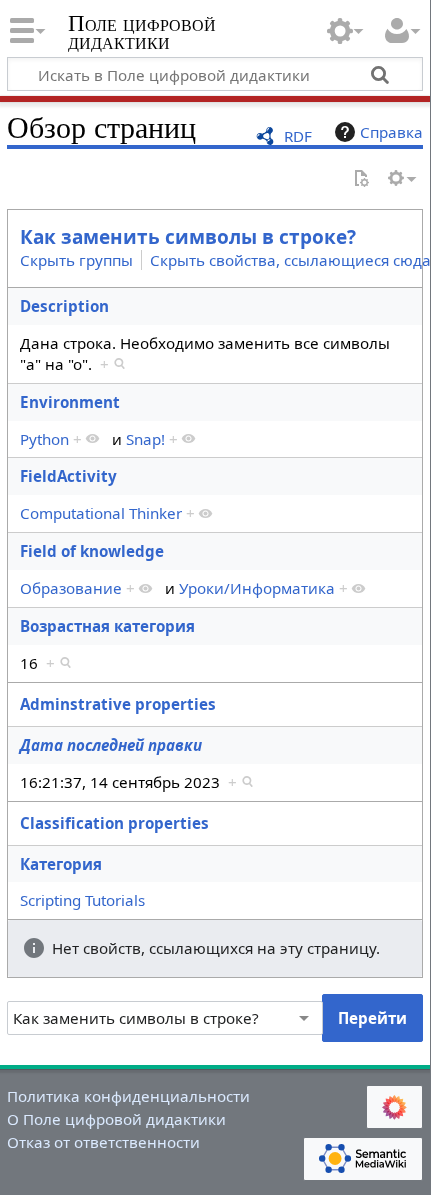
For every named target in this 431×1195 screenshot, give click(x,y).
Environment (70, 402)
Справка (391, 132)
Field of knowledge (92, 551)
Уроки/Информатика (257, 588)
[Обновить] (361, 179)
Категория (61, 864)
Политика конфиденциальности (128, 1096)
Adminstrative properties (118, 704)
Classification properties (114, 823)
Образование (71, 588)
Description (64, 306)
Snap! (145, 439)
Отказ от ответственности (103, 1142)
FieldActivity (68, 476)
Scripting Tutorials (82, 900)
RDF (298, 136)
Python (44, 439)
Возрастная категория (107, 626)
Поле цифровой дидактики (142, 34)
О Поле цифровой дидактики (116, 1119)
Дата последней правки (111, 745)
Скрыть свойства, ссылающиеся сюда (290, 260)
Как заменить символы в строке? (188, 237)
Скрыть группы (76, 260)
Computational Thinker (101, 513)
